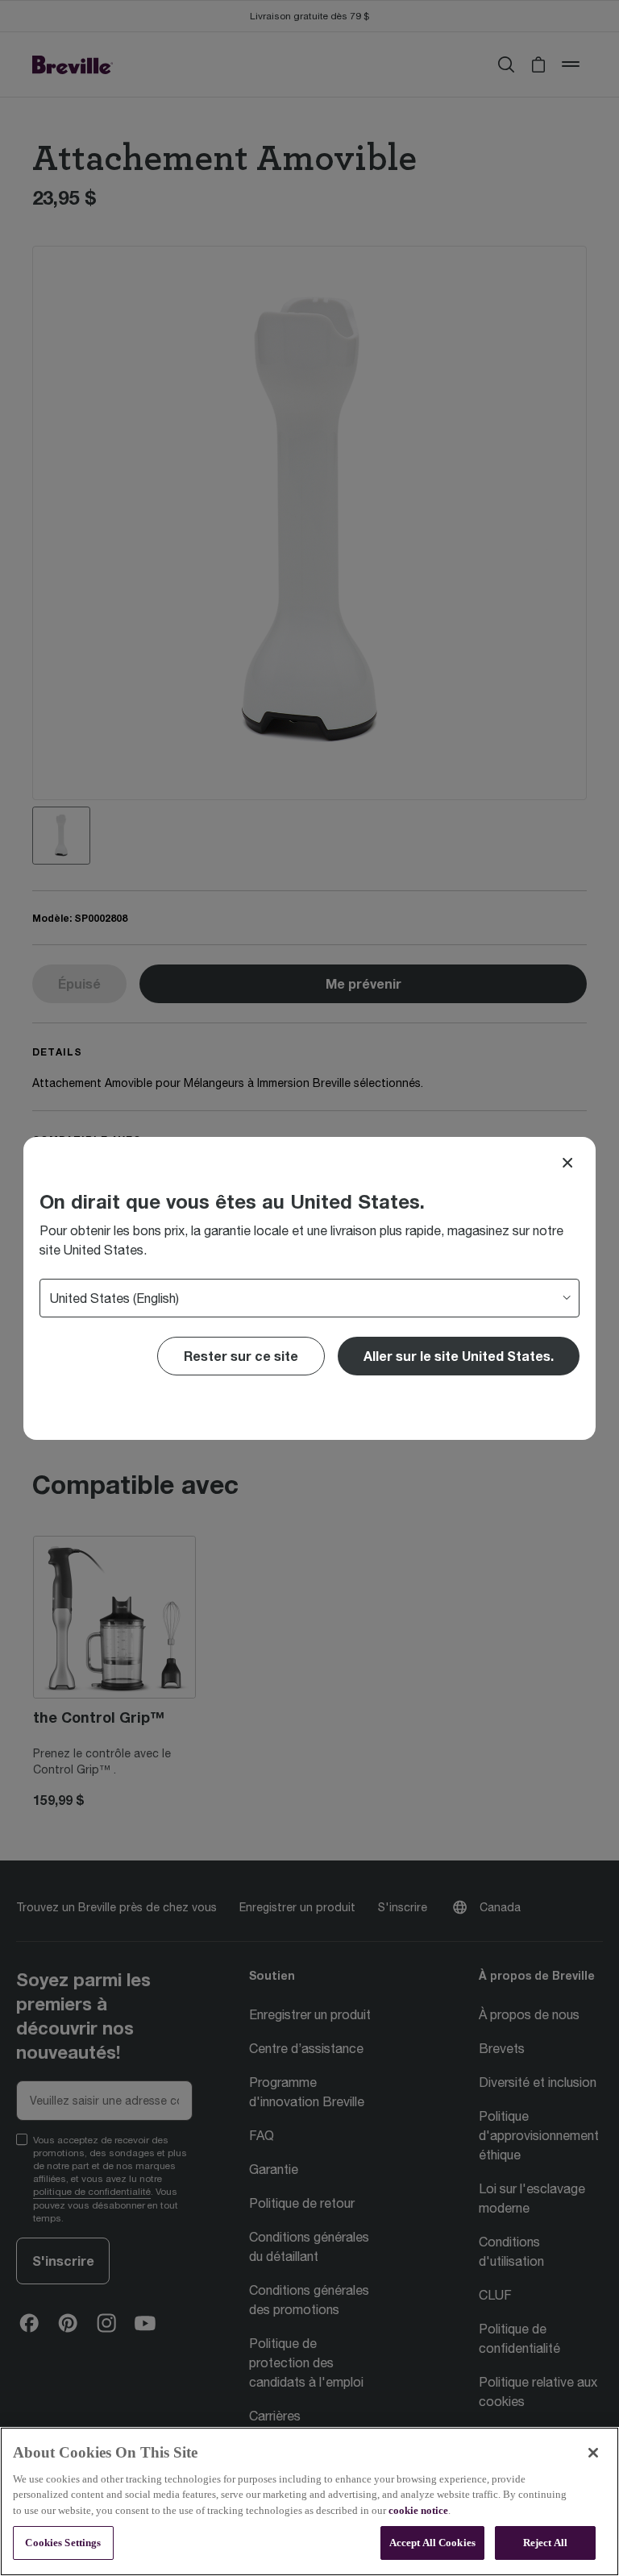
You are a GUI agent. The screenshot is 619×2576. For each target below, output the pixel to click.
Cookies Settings (63, 2543)
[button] (459, 1356)
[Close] (567, 1163)
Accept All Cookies (432, 2543)
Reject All (545, 2543)
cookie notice (418, 2510)
